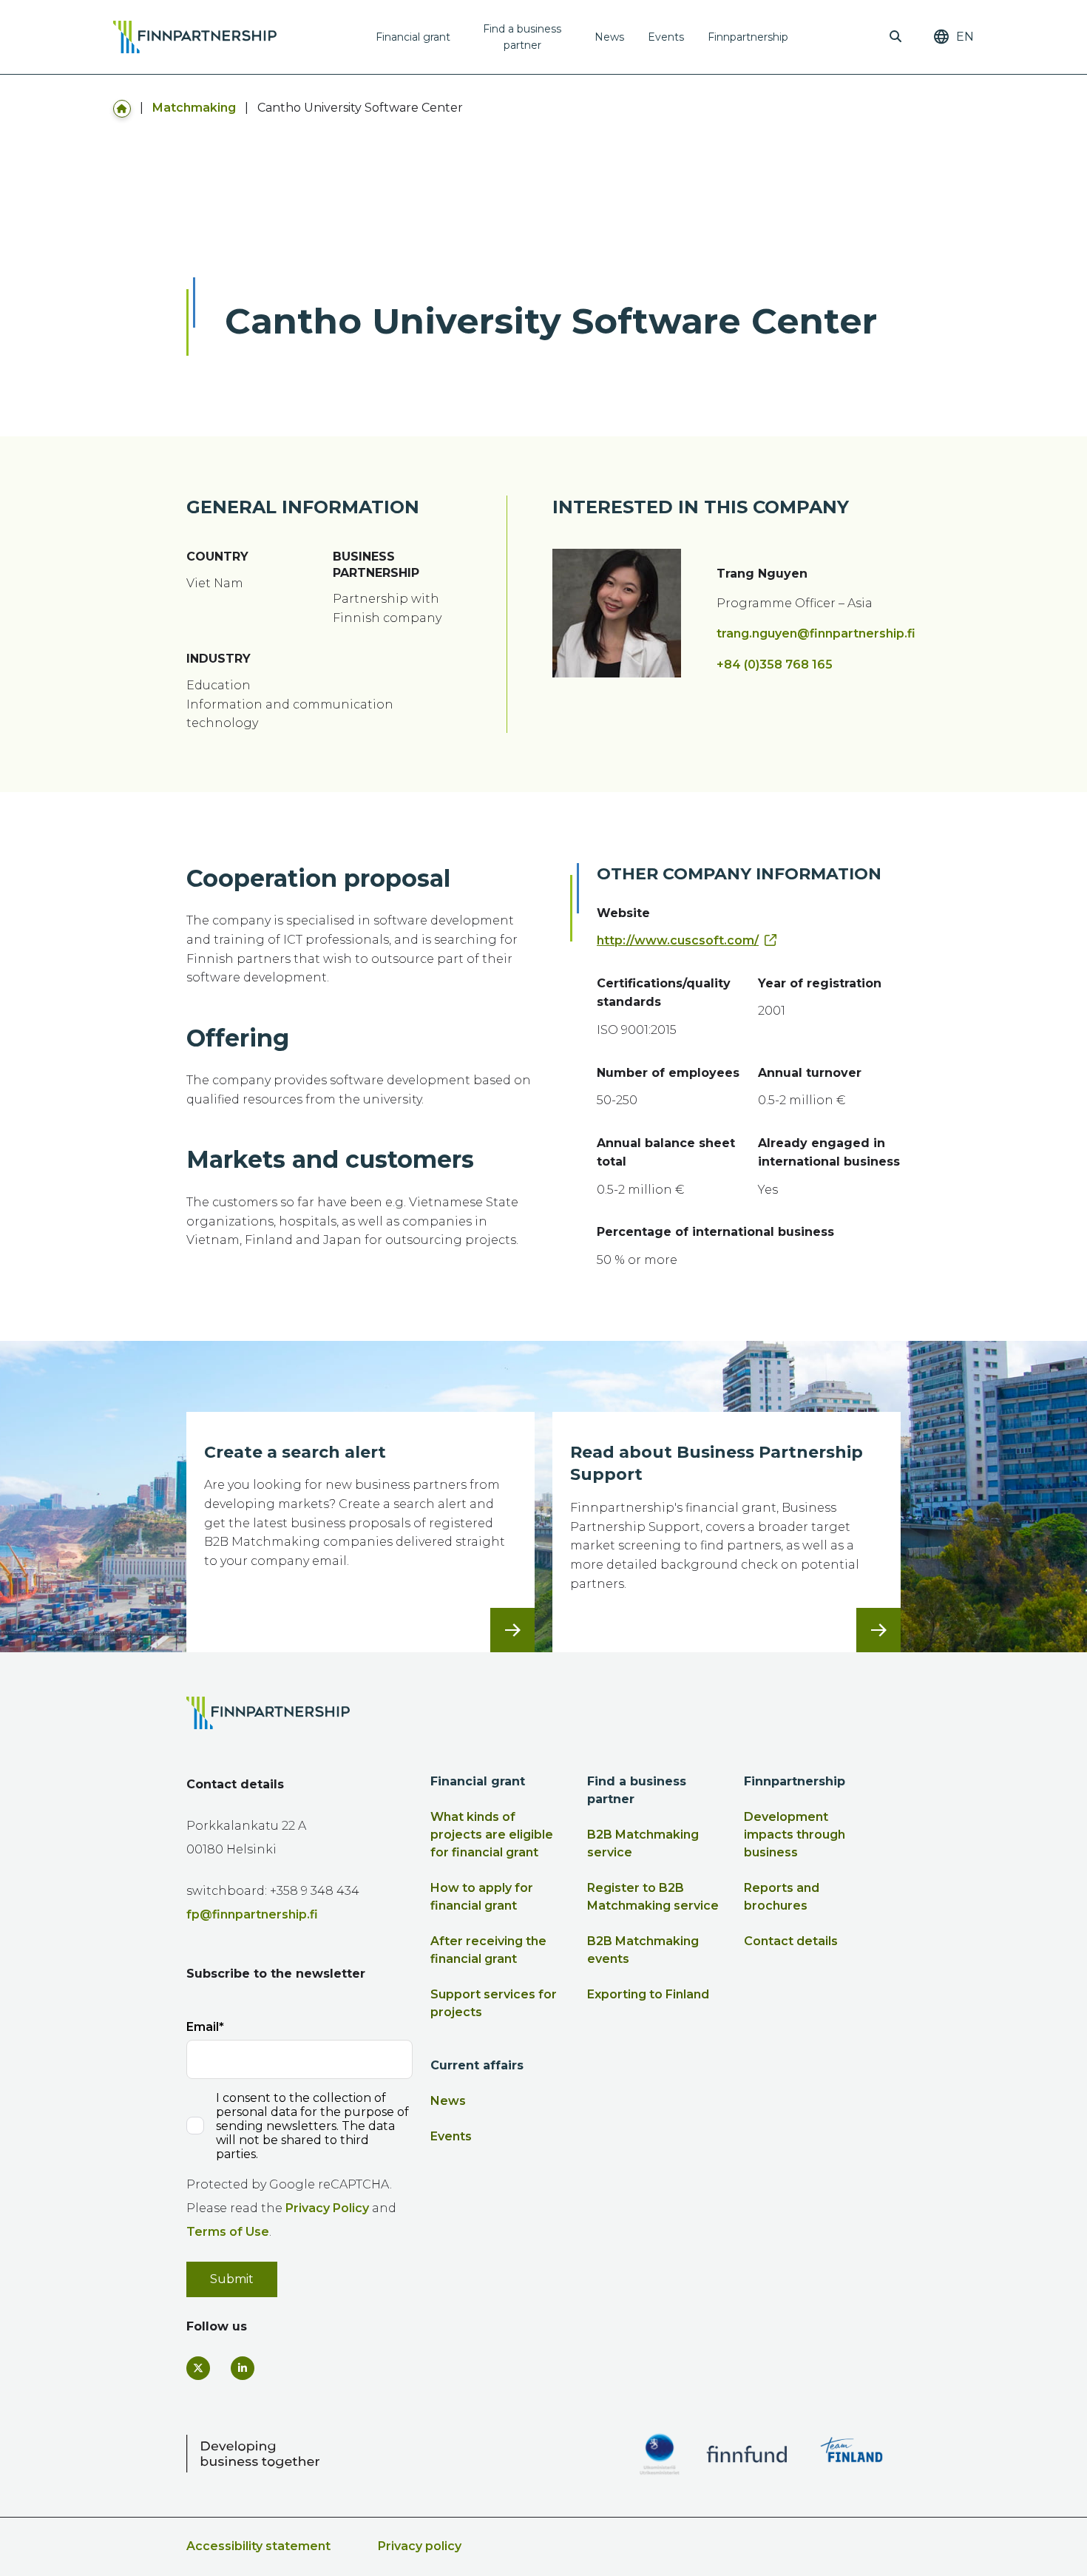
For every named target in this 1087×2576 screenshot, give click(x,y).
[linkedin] (243, 2368)
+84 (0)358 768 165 (775, 665)
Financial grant (413, 37)
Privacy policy (420, 2546)
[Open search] (895, 37)
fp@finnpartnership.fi (252, 1914)
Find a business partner (522, 37)
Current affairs (477, 2065)
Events (666, 37)
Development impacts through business (795, 1835)
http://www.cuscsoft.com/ (678, 940)
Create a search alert (295, 1452)
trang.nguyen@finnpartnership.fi (816, 633)
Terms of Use (228, 2232)
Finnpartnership (748, 37)
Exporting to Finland (648, 1994)
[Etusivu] (122, 108)
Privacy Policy (327, 2208)
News (609, 37)
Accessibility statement (258, 2546)
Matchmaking (194, 108)
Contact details (791, 1941)
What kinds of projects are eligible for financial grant (492, 1835)
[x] (198, 2368)
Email (203, 2027)
